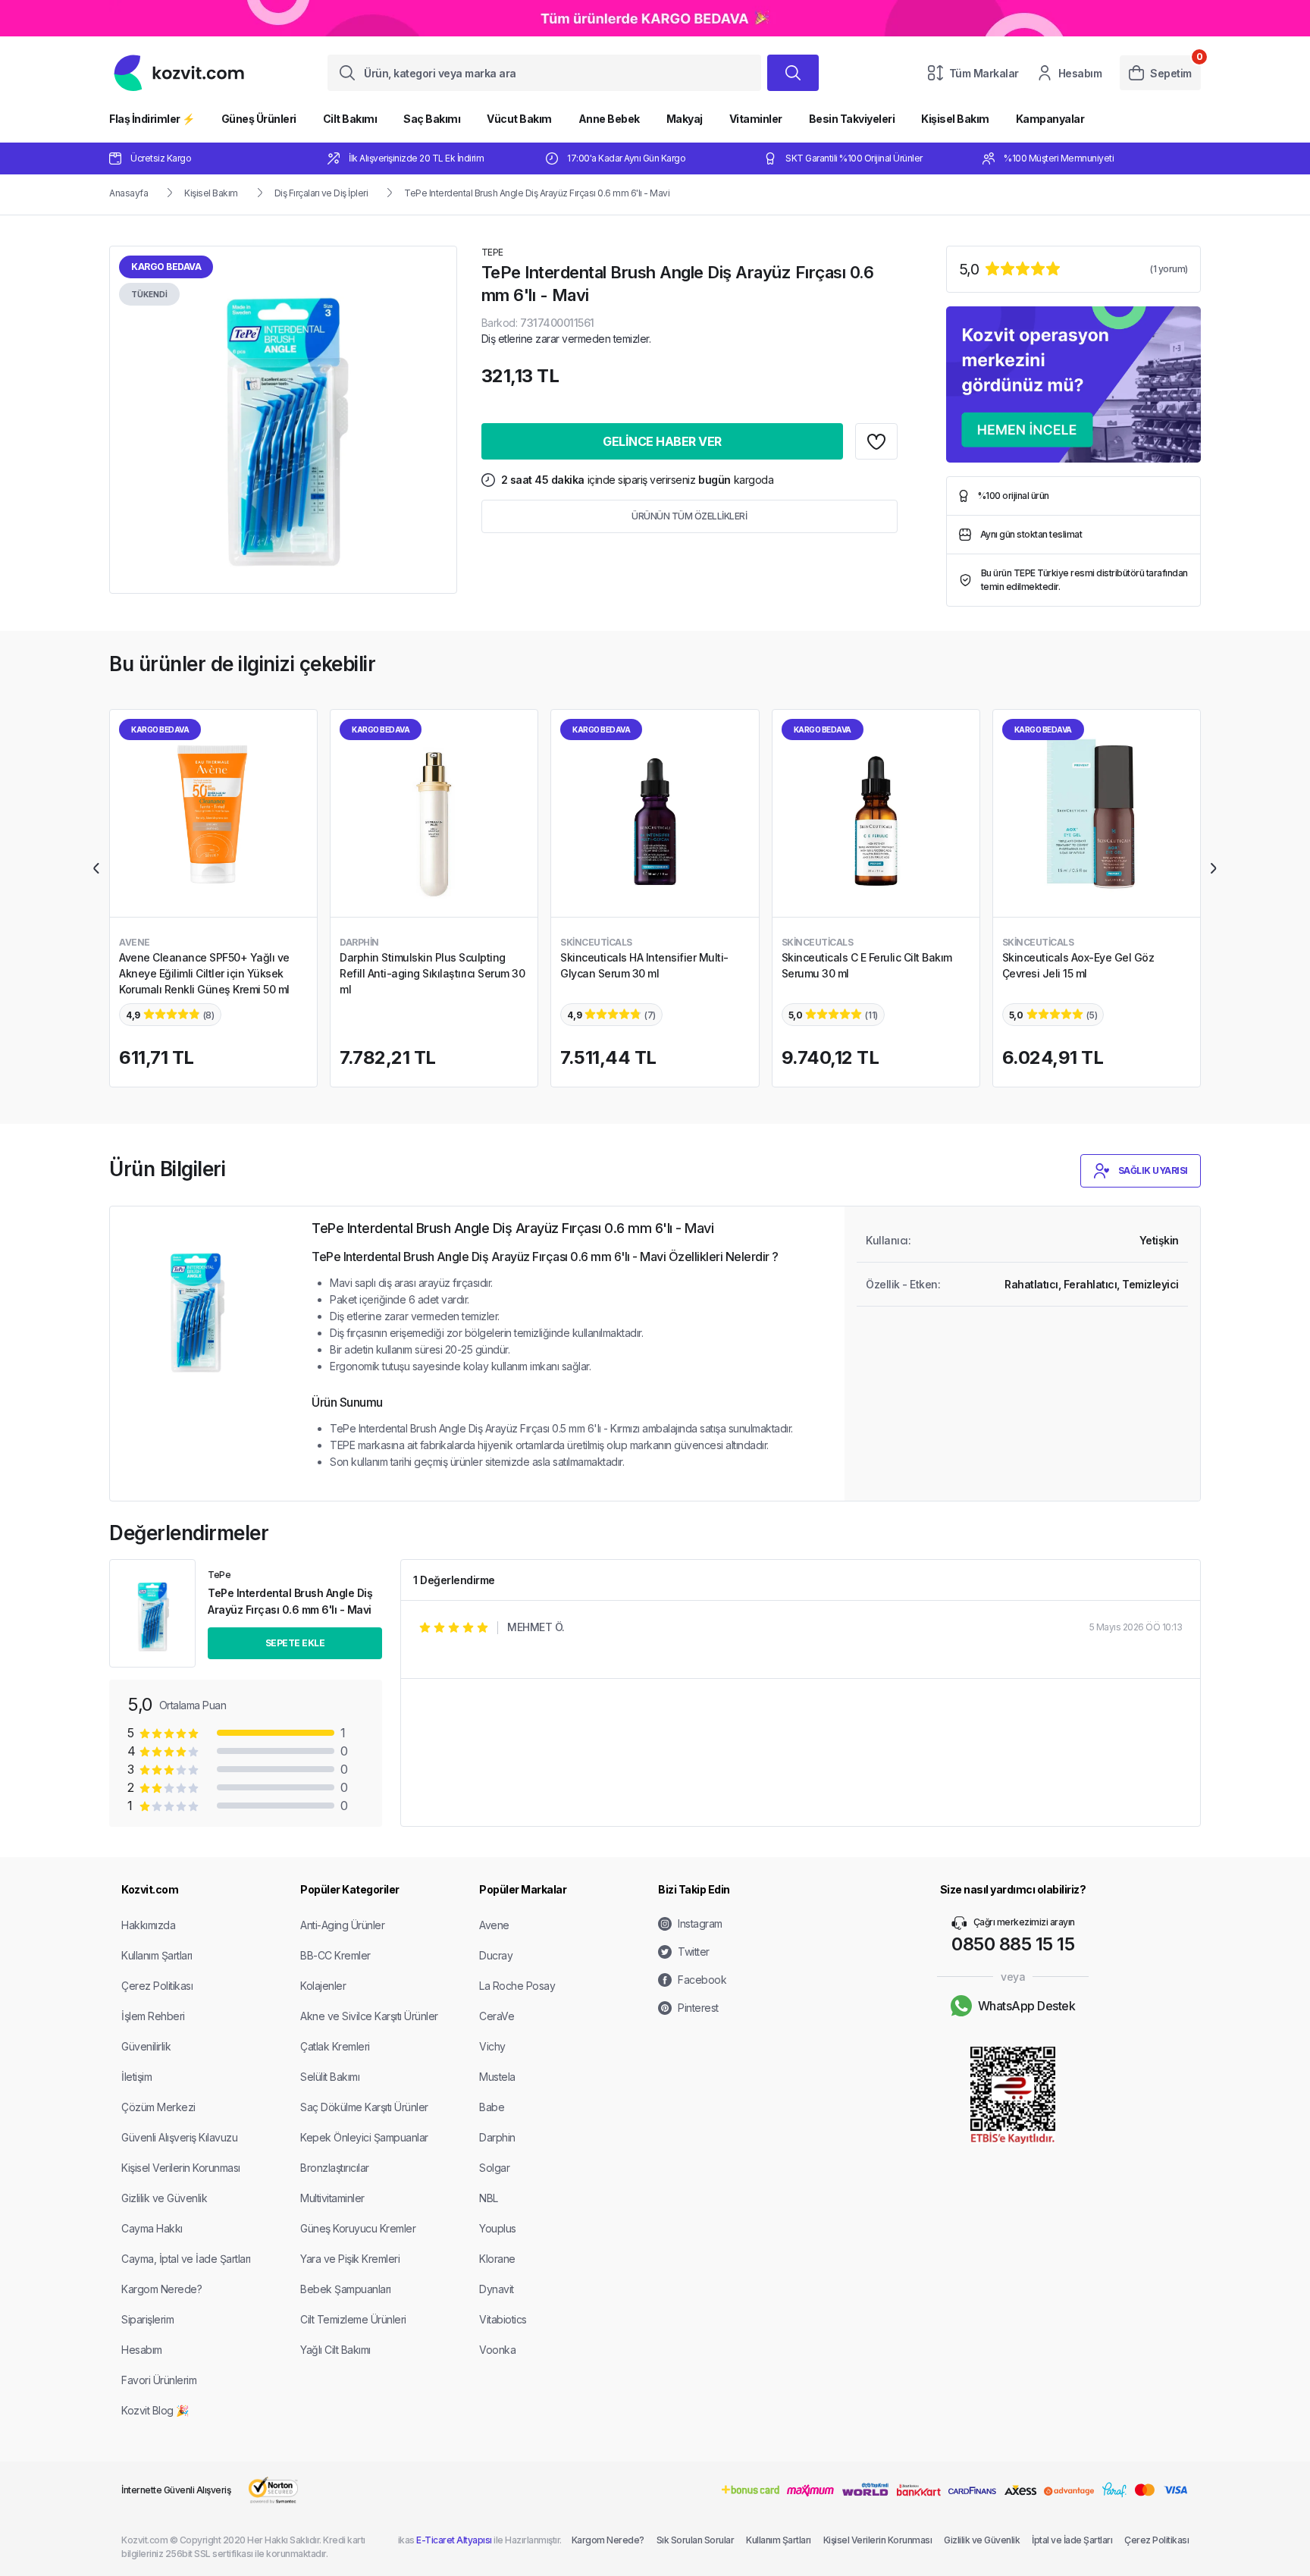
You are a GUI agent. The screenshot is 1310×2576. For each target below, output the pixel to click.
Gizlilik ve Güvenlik (164, 2198)
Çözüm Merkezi (158, 2107)
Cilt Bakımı (350, 119)
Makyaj (685, 119)
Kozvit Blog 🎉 (155, 2410)
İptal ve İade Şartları (1072, 2540)
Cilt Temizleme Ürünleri (353, 2319)
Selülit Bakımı (330, 2077)
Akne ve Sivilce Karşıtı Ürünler (369, 2016)
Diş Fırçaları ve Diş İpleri (321, 193)
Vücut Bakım (519, 119)
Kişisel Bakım (955, 119)
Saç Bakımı (432, 119)
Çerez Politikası (157, 1986)
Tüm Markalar (984, 73)
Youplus (498, 2228)
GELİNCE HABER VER (662, 441)
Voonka (497, 2350)
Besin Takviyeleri (852, 119)
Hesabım (1080, 73)
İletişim (136, 2077)
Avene (494, 1925)
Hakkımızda (148, 1925)
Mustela (497, 2077)
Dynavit (497, 2289)
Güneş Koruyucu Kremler (358, 2228)
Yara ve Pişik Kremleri (350, 2259)
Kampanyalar (1050, 119)
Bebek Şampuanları (346, 2289)
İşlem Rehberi (153, 2016)
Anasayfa (128, 193)
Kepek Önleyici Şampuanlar (364, 2137)
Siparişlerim (147, 2319)
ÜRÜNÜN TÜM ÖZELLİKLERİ (689, 516)
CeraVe (497, 2016)
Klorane (497, 2259)
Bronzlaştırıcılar (335, 2168)
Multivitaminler (332, 2198)
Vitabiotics (503, 2319)
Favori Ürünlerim (159, 2380)
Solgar (494, 2168)
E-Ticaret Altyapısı (454, 2540)
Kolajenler (323, 1986)
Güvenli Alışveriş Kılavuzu (179, 2137)
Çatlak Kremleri (335, 2046)
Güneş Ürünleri (259, 119)
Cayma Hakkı (152, 2228)
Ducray (496, 1955)
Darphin (497, 2137)
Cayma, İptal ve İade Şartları (186, 2259)
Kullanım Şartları (157, 1955)
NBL (489, 2198)
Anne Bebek (609, 119)
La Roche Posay (517, 1986)
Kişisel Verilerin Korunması (181, 2168)
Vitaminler (756, 119)
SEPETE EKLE (295, 1643)
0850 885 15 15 (1013, 1944)
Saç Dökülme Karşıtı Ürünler (364, 2107)
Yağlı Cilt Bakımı (335, 2350)
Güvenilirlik (146, 2046)
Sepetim (1171, 73)
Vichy (492, 2046)
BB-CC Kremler (335, 1955)
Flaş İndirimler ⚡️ (152, 119)
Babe (492, 2107)
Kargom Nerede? (161, 2289)
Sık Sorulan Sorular (696, 2540)
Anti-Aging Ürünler (342, 1925)
